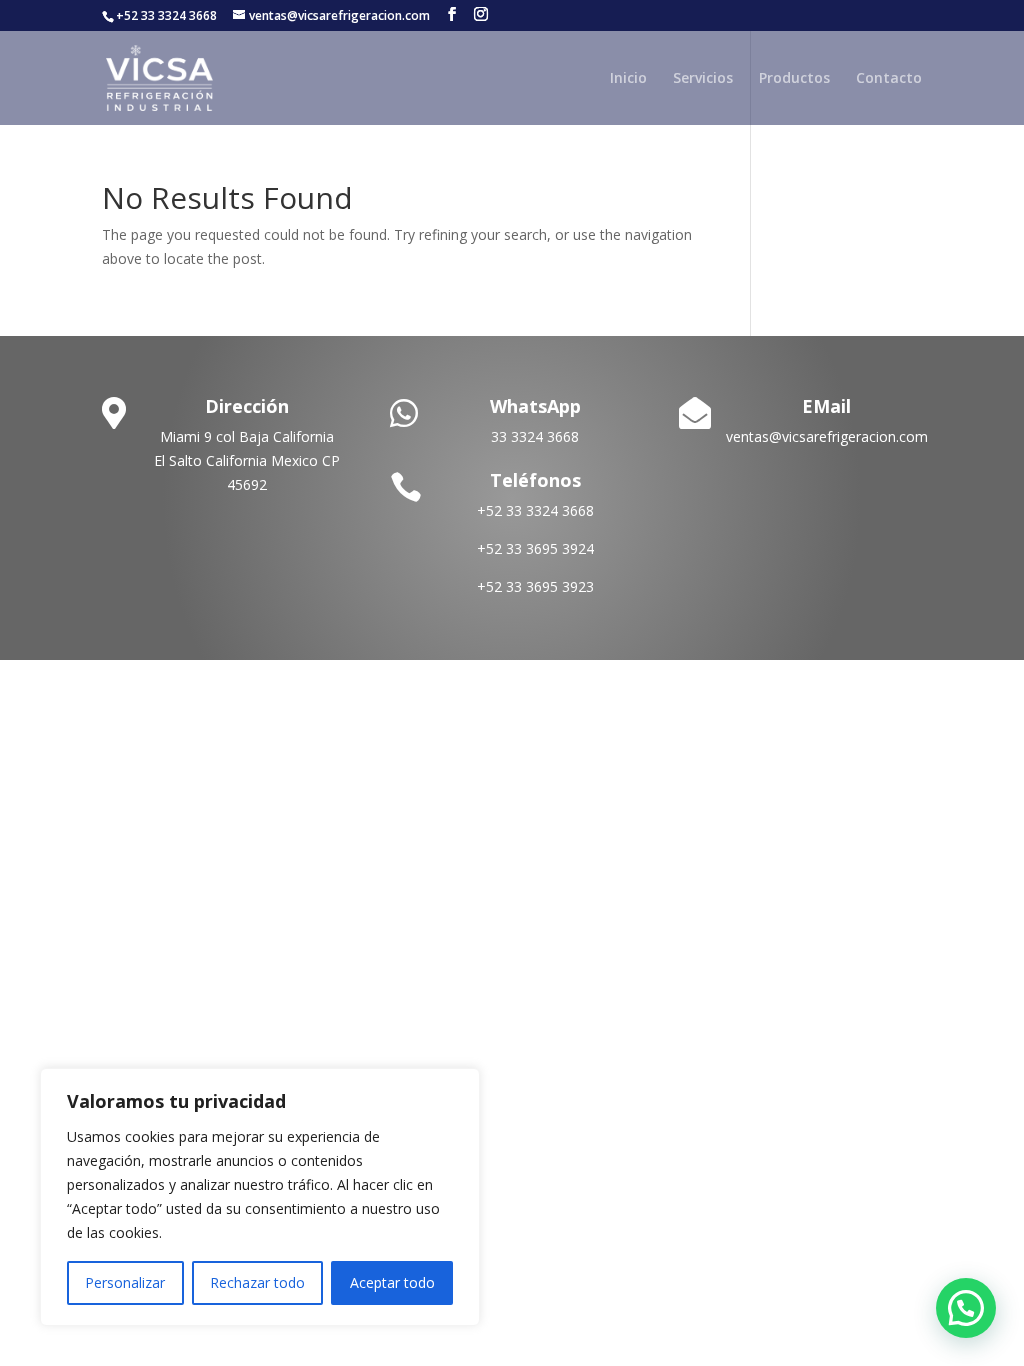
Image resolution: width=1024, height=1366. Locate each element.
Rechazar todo (257, 1282)
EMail (826, 406)
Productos (794, 79)
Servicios (703, 79)
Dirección (247, 406)
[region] (260, 1197)
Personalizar (125, 1282)
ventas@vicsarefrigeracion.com (827, 436)
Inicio (628, 79)
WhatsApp (535, 406)
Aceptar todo (392, 1282)
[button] (966, 1308)
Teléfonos (535, 480)
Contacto (889, 79)
